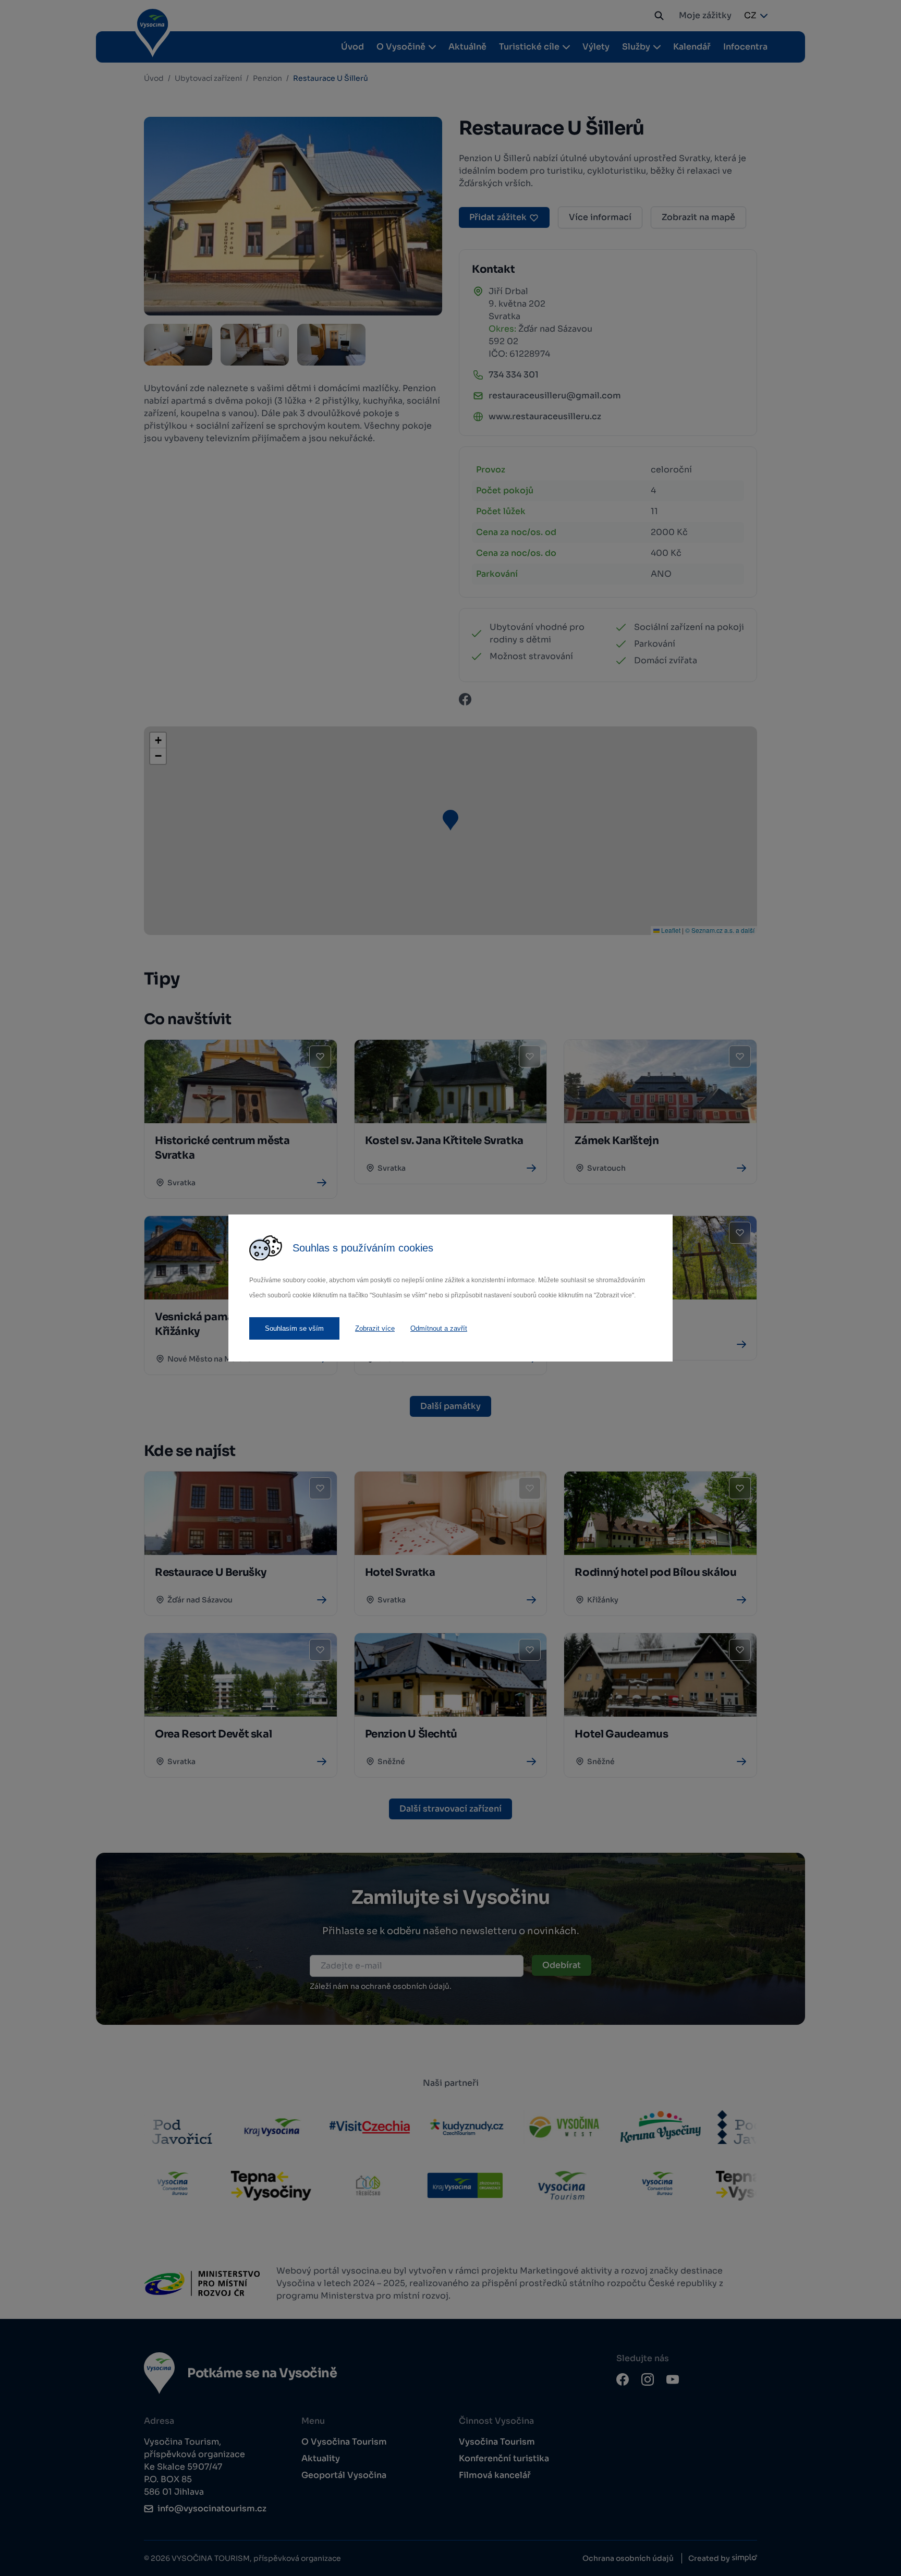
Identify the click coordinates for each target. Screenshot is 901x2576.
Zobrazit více (375, 1328)
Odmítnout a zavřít (439, 1328)
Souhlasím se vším (294, 1328)
